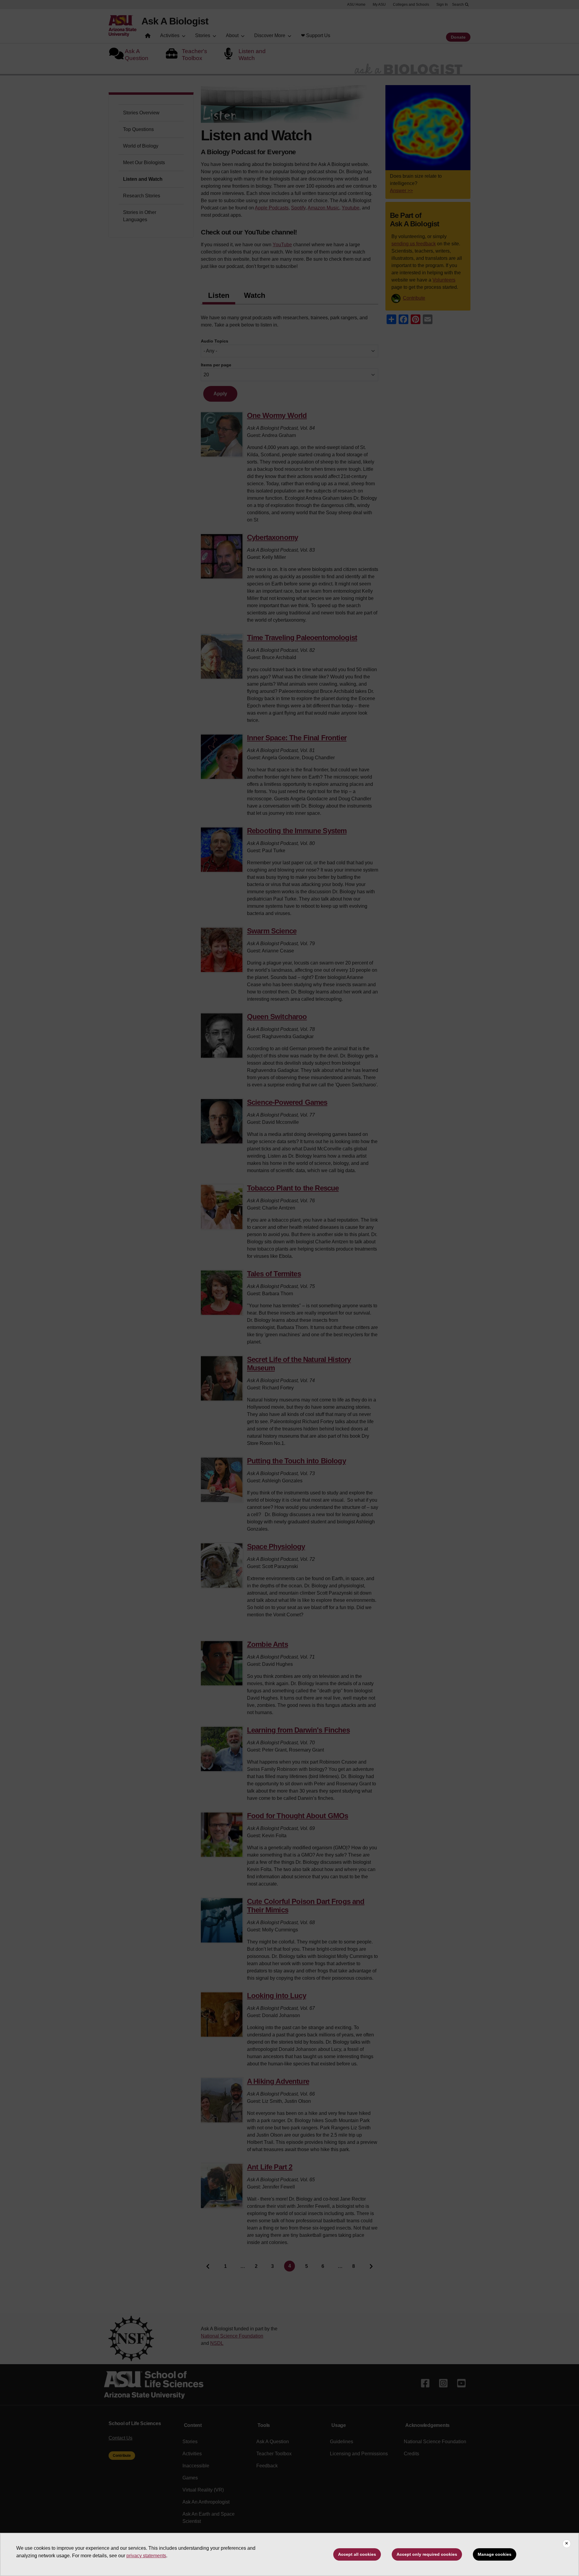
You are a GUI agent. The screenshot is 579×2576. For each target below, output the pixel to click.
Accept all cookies (357, 2554)
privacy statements (146, 2556)
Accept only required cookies (427, 2554)
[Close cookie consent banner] (567, 2544)
